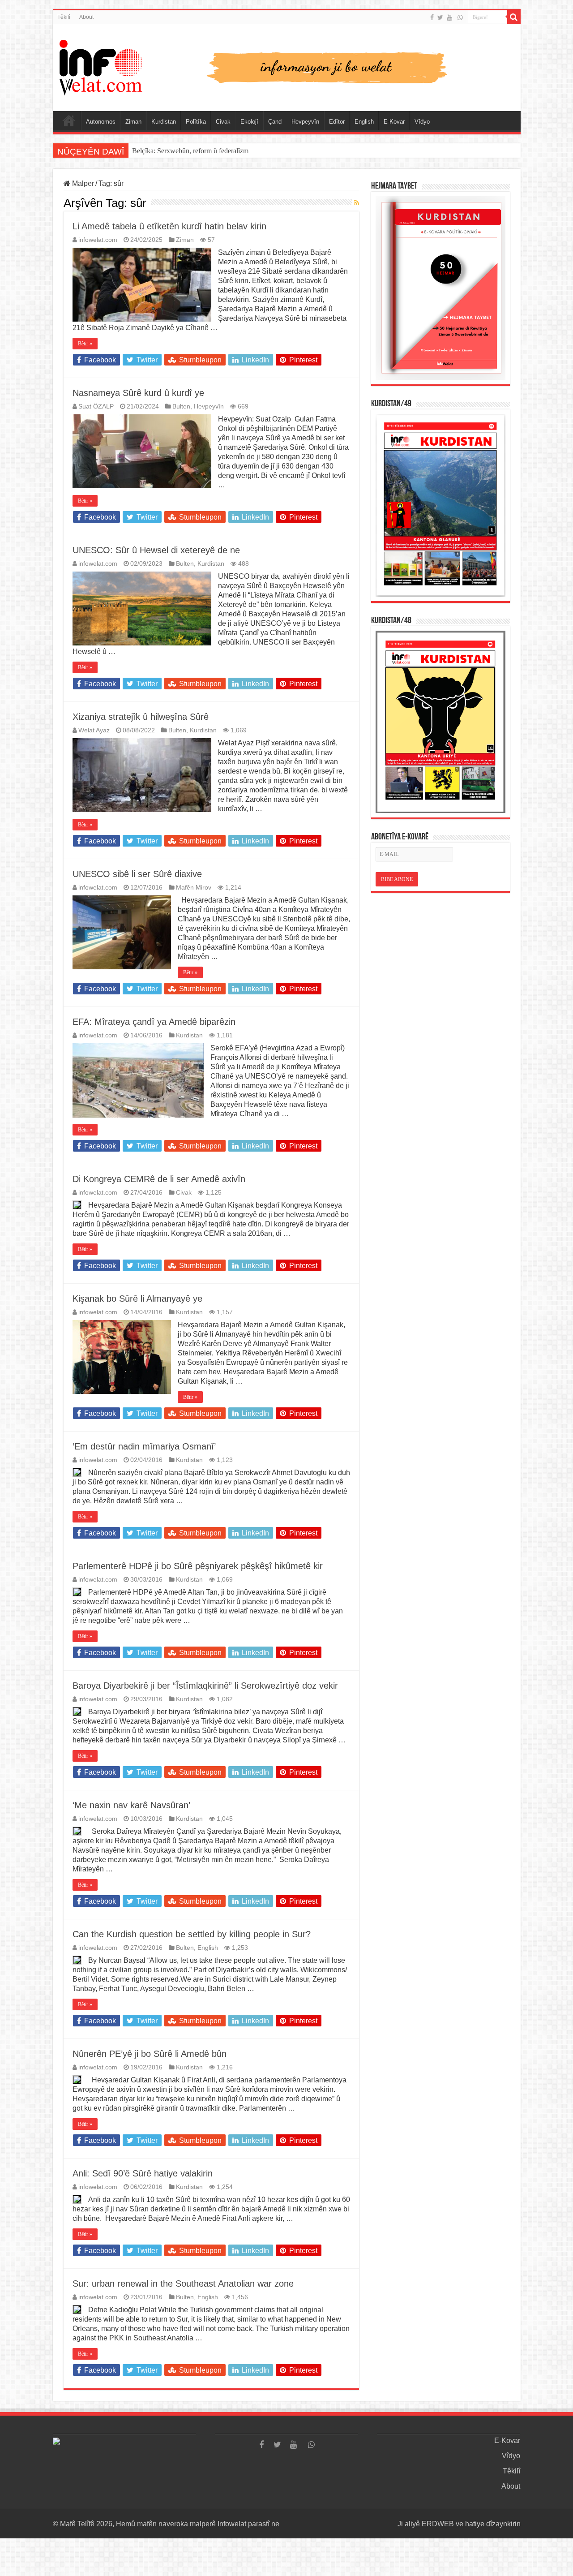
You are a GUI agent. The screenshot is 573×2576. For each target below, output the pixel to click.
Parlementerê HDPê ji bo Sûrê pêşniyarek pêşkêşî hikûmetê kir (198, 1566)
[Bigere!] (514, 17)
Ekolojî (249, 122)
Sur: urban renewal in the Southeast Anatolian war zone (183, 2284)
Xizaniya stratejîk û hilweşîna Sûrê (141, 717)
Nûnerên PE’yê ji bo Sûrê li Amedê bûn (150, 2054)
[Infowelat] (287, 66)
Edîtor (337, 122)
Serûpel (69, 120)
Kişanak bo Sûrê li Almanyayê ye (137, 1299)
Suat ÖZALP (96, 406)
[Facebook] (432, 17)
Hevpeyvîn (305, 122)
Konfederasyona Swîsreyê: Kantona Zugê (191, 151)
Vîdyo (422, 122)
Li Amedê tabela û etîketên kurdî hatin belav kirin (169, 226)
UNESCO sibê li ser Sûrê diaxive (137, 874)
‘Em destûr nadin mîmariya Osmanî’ (144, 1446)
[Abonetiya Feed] (357, 202)
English (364, 122)
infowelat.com (98, 240)
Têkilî (64, 17)
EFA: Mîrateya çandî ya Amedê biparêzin (154, 1022)
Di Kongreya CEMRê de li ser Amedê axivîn (159, 1179)
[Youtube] (449, 17)
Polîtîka (196, 122)
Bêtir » (85, 344)
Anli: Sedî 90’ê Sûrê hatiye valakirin (143, 2173)
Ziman (133, 122)
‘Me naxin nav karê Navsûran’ (131, 1805)
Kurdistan (164, 122)
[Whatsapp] (460, 17)
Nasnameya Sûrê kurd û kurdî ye (138, 393)
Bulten (181, 406)
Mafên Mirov (194, 888)
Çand (275, 122)
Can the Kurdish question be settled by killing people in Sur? (192, 1934)
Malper (82, 183)
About (86, 17)
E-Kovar (394, 122)
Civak (223, 122)
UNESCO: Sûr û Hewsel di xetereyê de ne (156, 550)
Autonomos (101, 122)
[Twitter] (440, 17)
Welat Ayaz (94, 730)
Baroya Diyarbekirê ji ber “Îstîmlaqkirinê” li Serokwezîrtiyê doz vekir (205, 1686)
